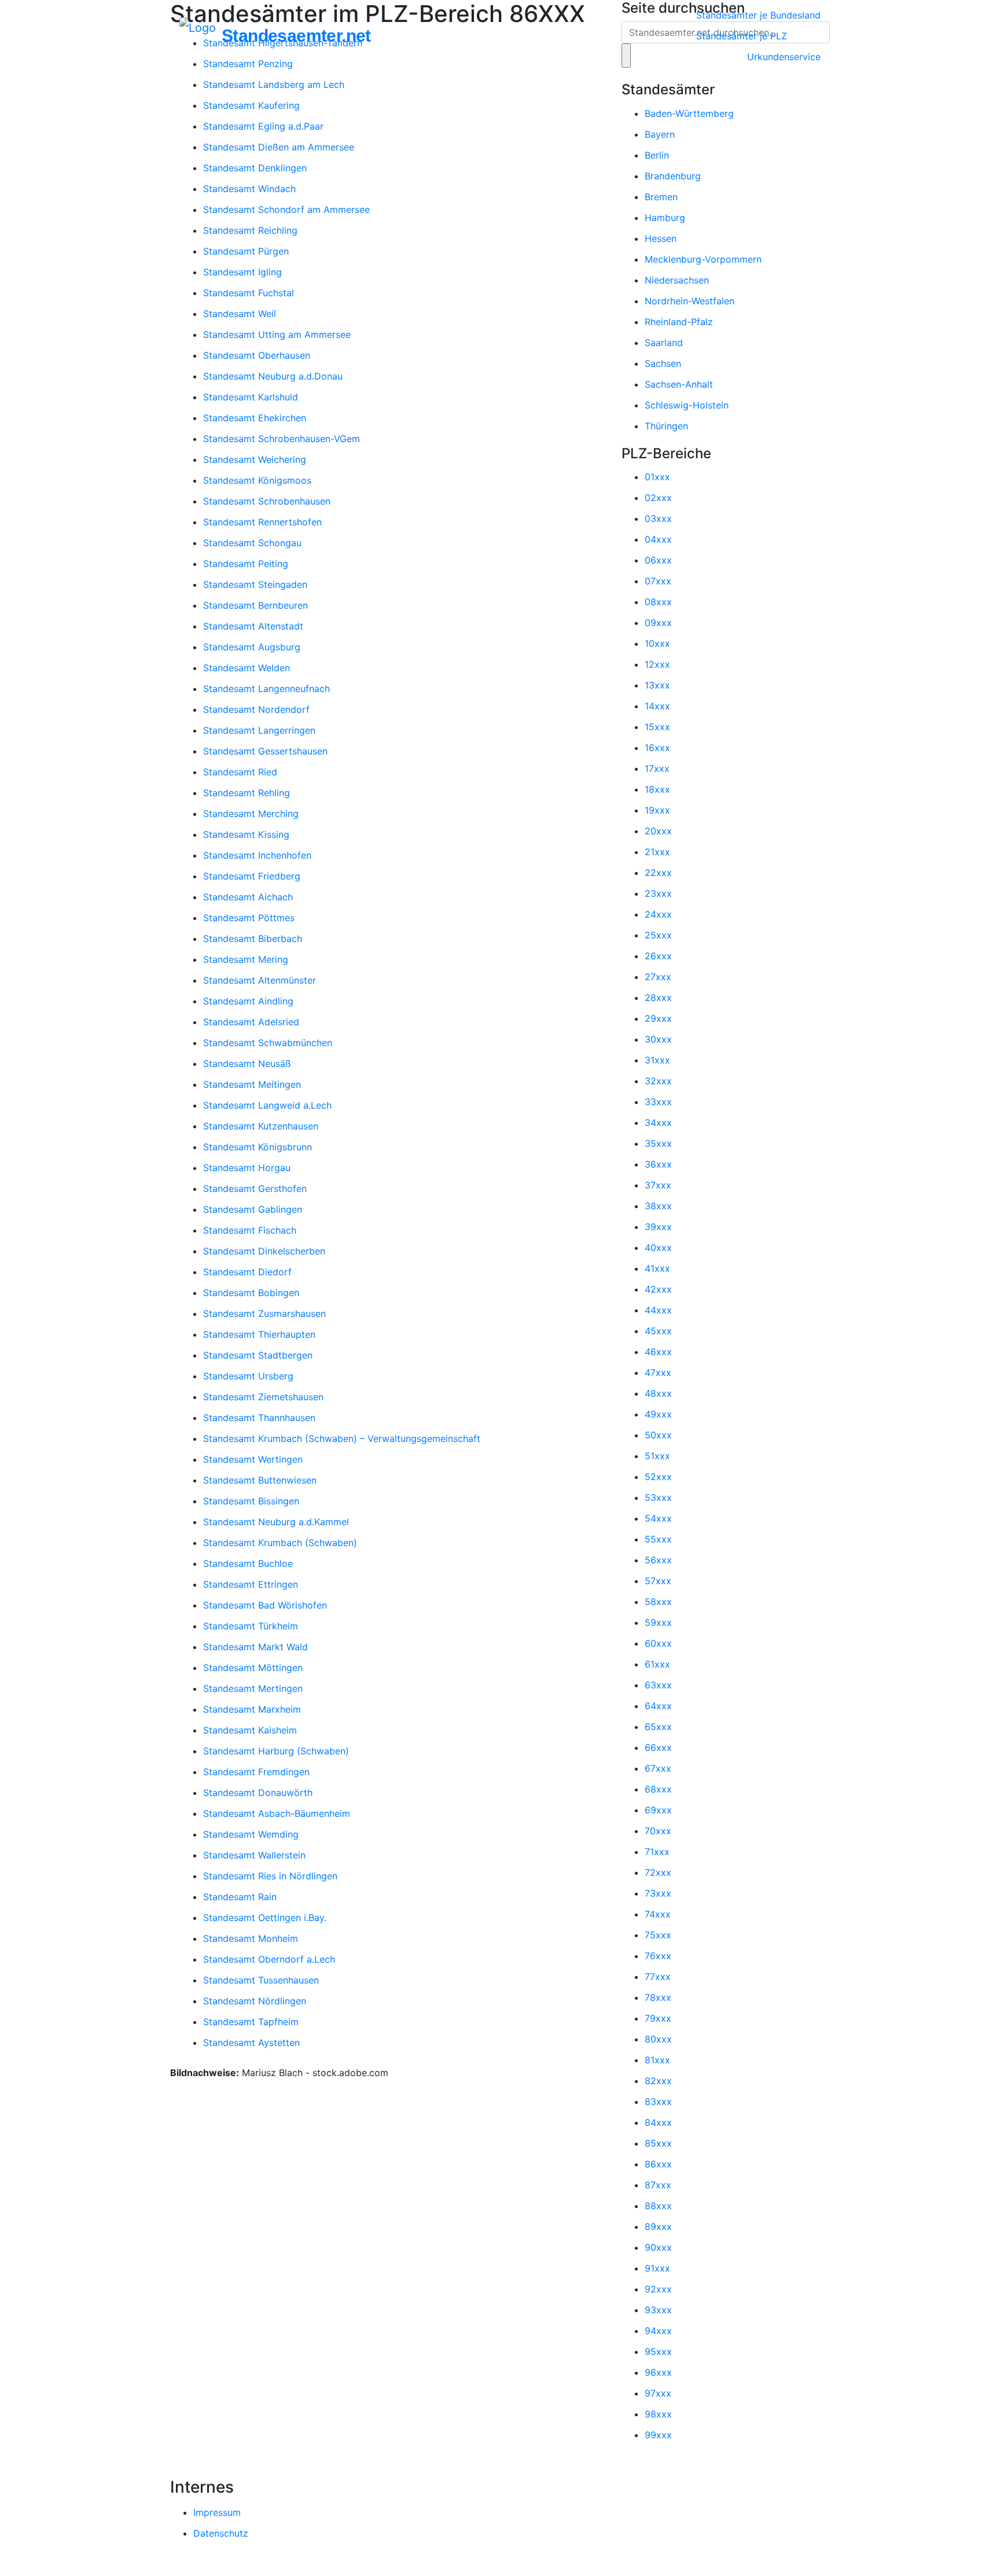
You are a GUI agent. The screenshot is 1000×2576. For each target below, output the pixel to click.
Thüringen (666, 426)
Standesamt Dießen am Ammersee (279, 147)
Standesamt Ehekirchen (255, 418)
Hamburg (665, 218)
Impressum (217, 2512)
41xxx (657, 1268)
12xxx (657, 664)
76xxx (658, 1956)
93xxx (658, 2310)
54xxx (658, 1518)
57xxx (658, 1581)
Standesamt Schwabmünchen (268, 1043)
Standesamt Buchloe (248, 1563)
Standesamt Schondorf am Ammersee (286, 209)
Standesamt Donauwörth (258, 1793)
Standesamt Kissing (246, 834)
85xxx (658, 2143)
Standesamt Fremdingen (256, 1772)
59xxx (658, 1622)
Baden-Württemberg (689, 113)
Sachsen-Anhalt (679, 384)
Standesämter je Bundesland (758, 15)
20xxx (658, 831)
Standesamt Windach (249, 189)
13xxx (657, 685)
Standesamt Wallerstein (254, 1855)
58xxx (658, 1602)
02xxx (658, 498)
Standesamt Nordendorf (256, 709)
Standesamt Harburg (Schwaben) (276, 1751)
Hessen (661, 238)
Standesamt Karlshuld (251, 397)
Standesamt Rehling (247, 793)
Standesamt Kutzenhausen (261, 1126)
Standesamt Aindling (248, 1001)
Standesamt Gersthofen (255, 1188)
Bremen (661, 197)
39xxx (658, 1227)
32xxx (658, 1081)
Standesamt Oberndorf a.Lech (269, 1959)
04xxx (658, 539)
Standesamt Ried (240, 772)
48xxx (658, 1393)
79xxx (658, 2018)
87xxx (658, 2185)
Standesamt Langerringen (259, 730)
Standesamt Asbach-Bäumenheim (277, 1813)
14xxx (657, 706)
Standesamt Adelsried (251, 1022)
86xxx (658, 2164)
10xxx (657, 643)
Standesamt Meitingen (252, 1084)
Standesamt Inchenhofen (257, 855)
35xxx (658, 1143)
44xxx (658, 1310)
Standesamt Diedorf (247, 1272)
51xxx (657, 1456)
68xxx (658, 1789)
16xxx (657, 748)
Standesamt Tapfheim (251, 2022)
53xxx (658, 1497)
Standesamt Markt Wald (255, 1647)
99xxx (658, 2435)
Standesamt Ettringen (251, 1584)
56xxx (658, 1560)
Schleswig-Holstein (687, 405)
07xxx (658, 581)
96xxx (658, 2372)
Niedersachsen (677, 280)
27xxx (658, 977)
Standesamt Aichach (248, 897)
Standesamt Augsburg (252, 647)
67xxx (658, 1768)
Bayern (660, 134)
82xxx (658, 2081)
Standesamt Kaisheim (250, 1730)
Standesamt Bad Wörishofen (265, 1605)
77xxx (658, 1977)
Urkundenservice (784, 57)
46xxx (658, 1352)
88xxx (658, 2206)
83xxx (658, 2102)
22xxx (658, 873)
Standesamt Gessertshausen (265, 751)
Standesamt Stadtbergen (258, 1355)
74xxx (658, 1914)
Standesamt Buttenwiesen (260, 1480)
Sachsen (663, 363)
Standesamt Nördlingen (255, 2001)
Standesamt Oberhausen (257, 355)
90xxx (658, 2247)
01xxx (657, 477)
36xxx (658, 1164)
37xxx (658, 1185)
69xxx (658, 1810)
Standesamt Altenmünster (260, 980)
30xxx (658, 1039)
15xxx (657, 727)
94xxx (658, 2331)
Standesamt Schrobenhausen (267, 501)
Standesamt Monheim (251, 1938)
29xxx (658, 1018)
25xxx (658, 935)
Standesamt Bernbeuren (255, 605)
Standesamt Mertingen (253, 1688)
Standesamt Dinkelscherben (264, 1251)
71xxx (657, 1852)
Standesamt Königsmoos (257, 480)
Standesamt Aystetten (251, 2043)
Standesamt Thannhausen (259, 1418)
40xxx (658, 1247)
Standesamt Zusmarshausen (264, 1313)
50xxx (658, 1435)
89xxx (658, 2227)
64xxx (658, 1706)
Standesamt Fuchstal (249, 293)
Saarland (664, 343)
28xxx (658, 998)
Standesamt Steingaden (255, 584)
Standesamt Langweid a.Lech (267, 1105)
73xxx (658, 1893)
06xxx (658, 560)
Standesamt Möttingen (253, 1668)
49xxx (658, 1414)
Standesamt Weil (240, 314)
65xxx (658, 1727)
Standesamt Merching (251, 814)
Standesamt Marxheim (252, 1709)
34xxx (658, 1123)
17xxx (657, 768)
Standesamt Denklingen (255, 168)
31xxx (657, 1060)
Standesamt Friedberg (252, 876)
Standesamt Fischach (250, 1230)
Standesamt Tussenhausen (261, 1980)
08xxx (658, 602)
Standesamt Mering (246, 959)
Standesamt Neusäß (247, 1063)
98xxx (658, 2414)
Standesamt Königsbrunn (258, 1147)
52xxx (658, 1477)
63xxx (658, 1685)
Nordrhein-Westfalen (690, 301)
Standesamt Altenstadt (253, 626)
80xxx (658, 2039)
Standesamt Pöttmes (249, 918)
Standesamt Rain (240, 1897)
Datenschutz (221, 2533)
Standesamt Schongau (252, 543)
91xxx (657, 2268)
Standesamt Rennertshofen (262, 522)
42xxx (658, 1289)
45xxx (658, 1331)
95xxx (658, 2351)
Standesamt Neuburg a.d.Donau (273, 376)
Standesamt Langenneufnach (266, 689)
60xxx (658, 1643)
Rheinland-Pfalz (679, 322)
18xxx (657, 789)
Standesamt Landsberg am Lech (274, 84)
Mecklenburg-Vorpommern (703, 259)
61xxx (657, 1664)
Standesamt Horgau (247, 1168)
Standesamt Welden (247, 668)
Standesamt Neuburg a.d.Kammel (276, 1522)
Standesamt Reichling (250, 230)
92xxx (658, 2289)
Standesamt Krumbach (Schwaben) (280, 1543)
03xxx (658, 518)
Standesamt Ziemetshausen (263, 1397)
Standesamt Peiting (246, 564)
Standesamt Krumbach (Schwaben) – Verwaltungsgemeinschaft (342, 1438)
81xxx (657, 2060)
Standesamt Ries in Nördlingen (270, 1876)
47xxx (658, 1372)
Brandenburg (673, 176)
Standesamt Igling (242, 272)
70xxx (658, 1831)
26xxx (658, 956)
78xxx (658, 1997)
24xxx (658, 914)
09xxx (658, 623)
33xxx (658, 1102)
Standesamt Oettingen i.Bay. (265, 1918)
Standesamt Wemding (251, 1834)
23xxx (658, 893)
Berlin (657, 155)
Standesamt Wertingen (253, 1459)
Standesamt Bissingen (251, 1501)
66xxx (658, 1747)
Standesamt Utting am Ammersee (277, 334)
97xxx (658, 2393)
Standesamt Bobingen (251, 1293)
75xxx (658, 1935)
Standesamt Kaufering (251, 105)
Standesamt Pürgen (246, 251)
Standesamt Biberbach (253, 939)
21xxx (657, 852)
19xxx (657, 810)
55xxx (658, 1539)
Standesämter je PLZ (742, 36)
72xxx (658, 1872)
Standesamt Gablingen (253, 1209)
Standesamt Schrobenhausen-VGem (282, 439)
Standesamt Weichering (255, 459)
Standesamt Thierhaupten (259, 1334)
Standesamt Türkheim (251, 1626)
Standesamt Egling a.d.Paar (263, 126)
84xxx (658, 2122)
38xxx (658, 1206)
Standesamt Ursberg (248, 1376)
